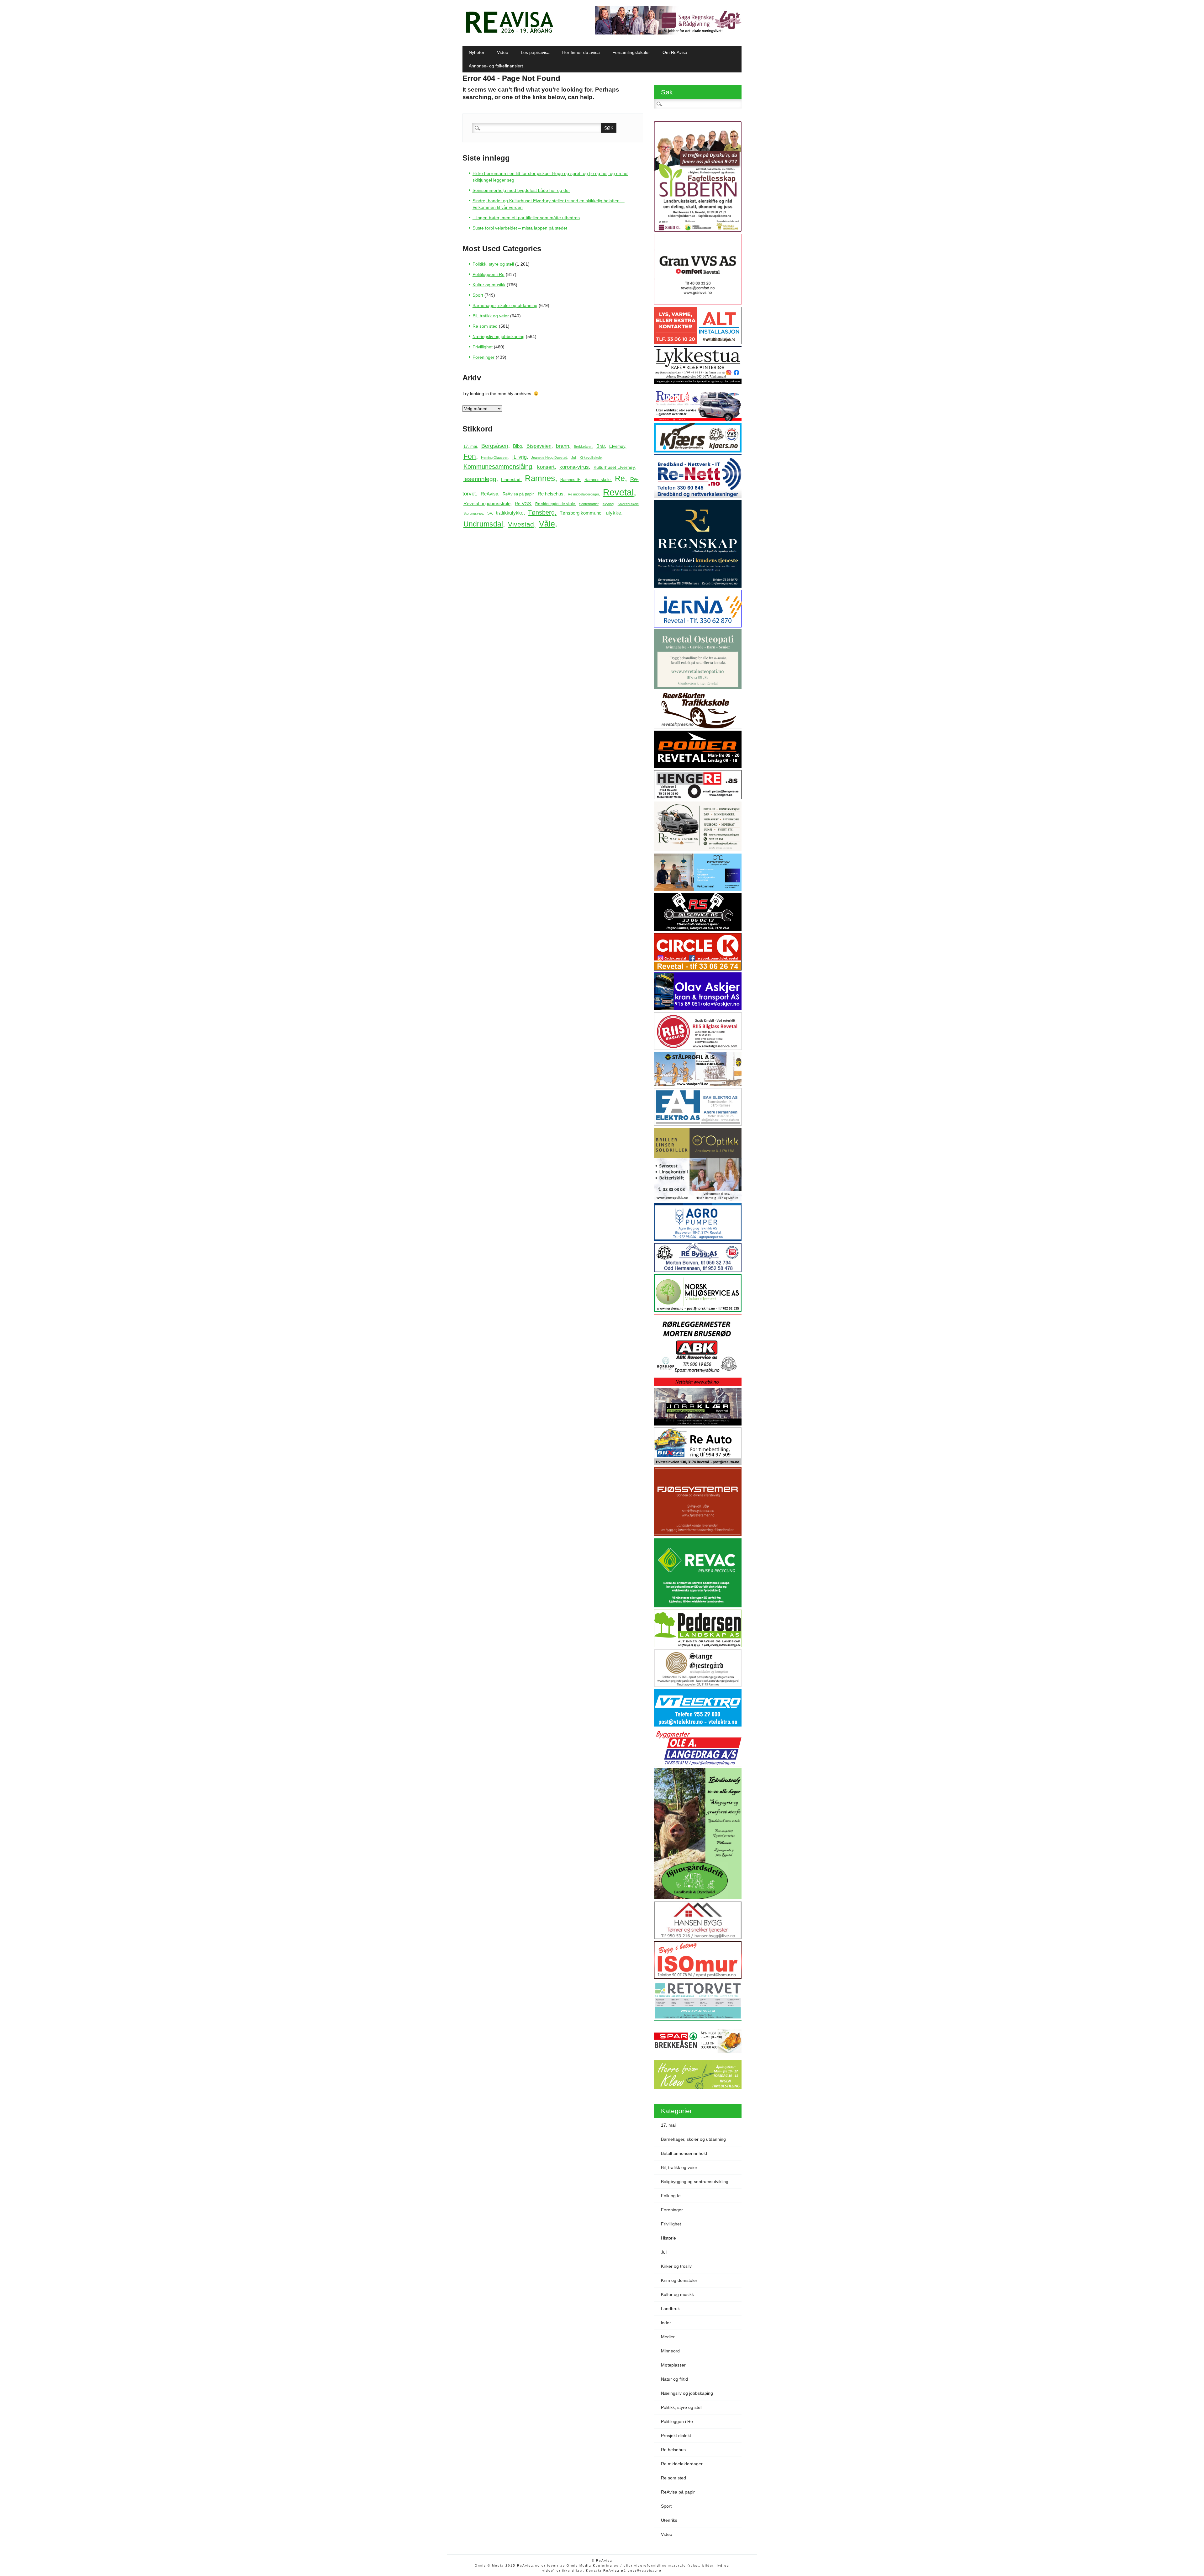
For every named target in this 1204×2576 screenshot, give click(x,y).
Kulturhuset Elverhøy (614, 467)
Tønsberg (541, 512)
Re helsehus (551, 494)
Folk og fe (671, 2196)
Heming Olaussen (495, 458)
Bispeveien (539, 446)
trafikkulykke (510, 513)
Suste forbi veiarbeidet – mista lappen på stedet (520, 228)
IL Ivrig (520, 457)
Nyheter (477, 52)
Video (503, 52)
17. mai (470, 446)
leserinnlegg (480, 479)
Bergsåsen (495, 446)
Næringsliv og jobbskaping (499, 336)
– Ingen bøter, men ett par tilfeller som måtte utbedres (526, 218)
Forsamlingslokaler (631, 52)
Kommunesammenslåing (498, 467)
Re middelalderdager (583, 494)
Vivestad (521, 524)
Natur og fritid (674, 2379)
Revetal (618, 492)
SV (490, 513)
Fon (470, 456)
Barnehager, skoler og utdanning (505, 305)
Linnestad (511, 479)
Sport (478, 295)
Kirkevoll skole (591, 458)
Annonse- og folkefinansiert (496, 66)
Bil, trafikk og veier (491, 316)
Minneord (670, 2351)
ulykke (613, 513)
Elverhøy (617, 446)
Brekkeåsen (583, 447)
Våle (547, 524)
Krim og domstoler (679, 2280)
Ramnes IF (570, 480)
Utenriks (669, 2520)
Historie (668, 2238)
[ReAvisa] (510, 33)
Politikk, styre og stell (493, 264)
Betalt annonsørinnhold (684, 2153)
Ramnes (540, 478)
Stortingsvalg (473, 513)
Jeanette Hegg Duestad (549, 458)
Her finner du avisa (581, 52)
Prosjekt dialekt (676, 2436)
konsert (546, 467)
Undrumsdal (483, 524)
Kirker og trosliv (676, 2266)
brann (562, 446)
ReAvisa (489, 494)
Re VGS (523, 504)
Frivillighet (483, 347)
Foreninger (483, 357)
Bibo (518, 446)
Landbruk (670, 2309)
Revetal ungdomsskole (487, 503)
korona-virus (574, 467)
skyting (608, 504)
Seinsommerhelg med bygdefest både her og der (521, 190)
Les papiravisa (535, 52)
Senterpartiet (589, 504)
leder (666, 2323)
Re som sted (485, 326)
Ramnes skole (597, 480)
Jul (573, 458)
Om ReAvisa (675, 52)
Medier (668, 2337)
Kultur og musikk (489, 285)
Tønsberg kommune (581, 513)
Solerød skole (628, 504)
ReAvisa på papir (518, 494)
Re (620, 478)
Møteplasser (673, 2365)
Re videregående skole (555, 504)
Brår (601, 446)
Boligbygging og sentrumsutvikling (695, 2182)
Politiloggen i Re (488, 274)
